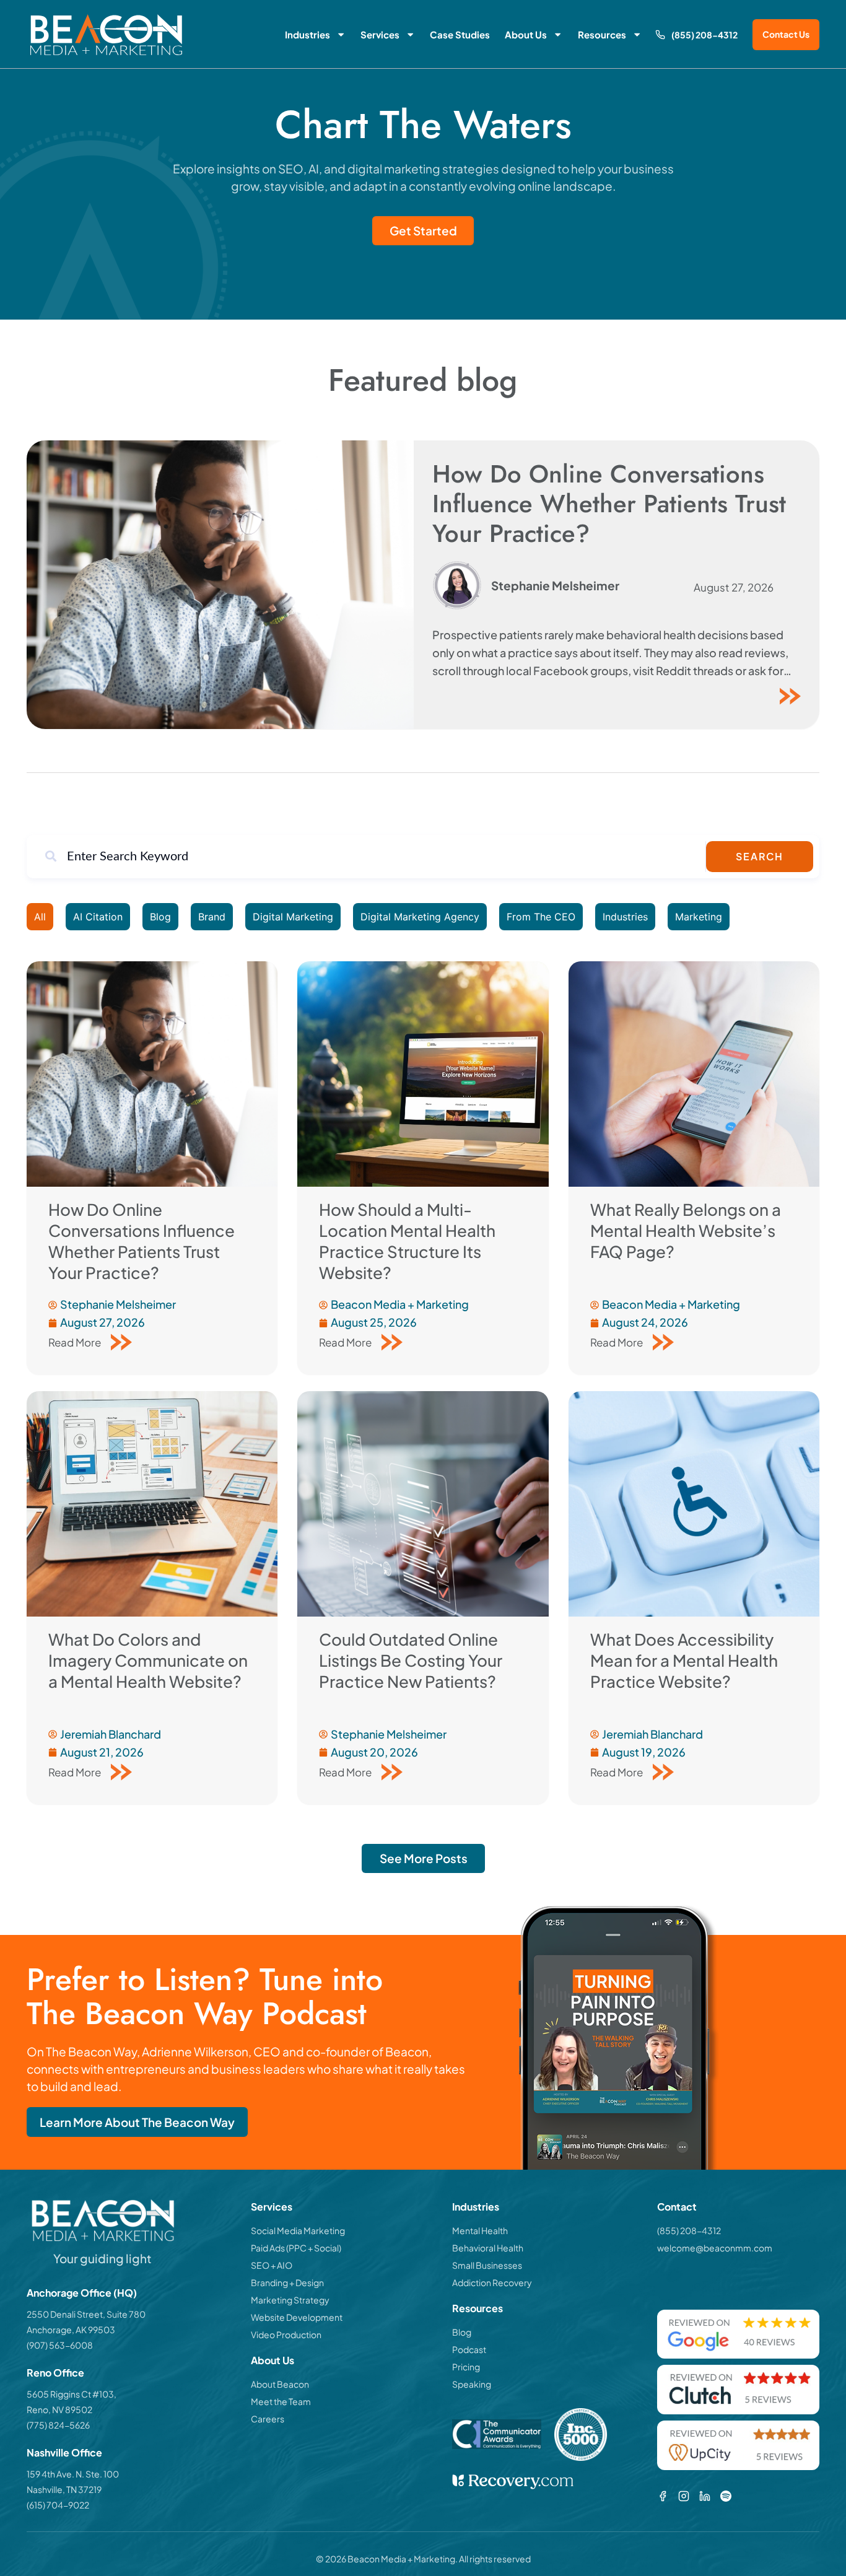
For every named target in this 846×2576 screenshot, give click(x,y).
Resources (602, 34)
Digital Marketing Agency (420, 917)
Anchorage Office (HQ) (82, 2293)
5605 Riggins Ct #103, (72, 2394)
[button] (423, 1858)
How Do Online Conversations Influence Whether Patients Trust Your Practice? (609, 504)
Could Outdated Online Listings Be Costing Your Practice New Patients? (411, 1660)
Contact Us (786, 34)
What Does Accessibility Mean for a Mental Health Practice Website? (684, 1660)
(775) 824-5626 (58, 2425)
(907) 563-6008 (60, 2345)
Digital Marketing (293, 917)
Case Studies (460, 34)
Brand (212, 917)
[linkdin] (705, 2496)
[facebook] (663, 2496)
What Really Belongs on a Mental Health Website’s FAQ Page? (686, 1230)
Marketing (699, 917)
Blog (160, 917)
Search (760, 856)
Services (380, 34)
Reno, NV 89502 (59, 2409)
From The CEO (541, 917)
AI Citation (98, 917)
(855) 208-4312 (704, 35)
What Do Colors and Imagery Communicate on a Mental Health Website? (148, 1660)
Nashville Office (64, 2452)
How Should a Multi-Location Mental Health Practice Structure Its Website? (407, 1241)
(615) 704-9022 (58, 2505)
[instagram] (684, 2496)
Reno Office (55, 2373)
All (40, 917)
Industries (307, 34)
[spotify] (726, 2496)
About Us (526, 34)
